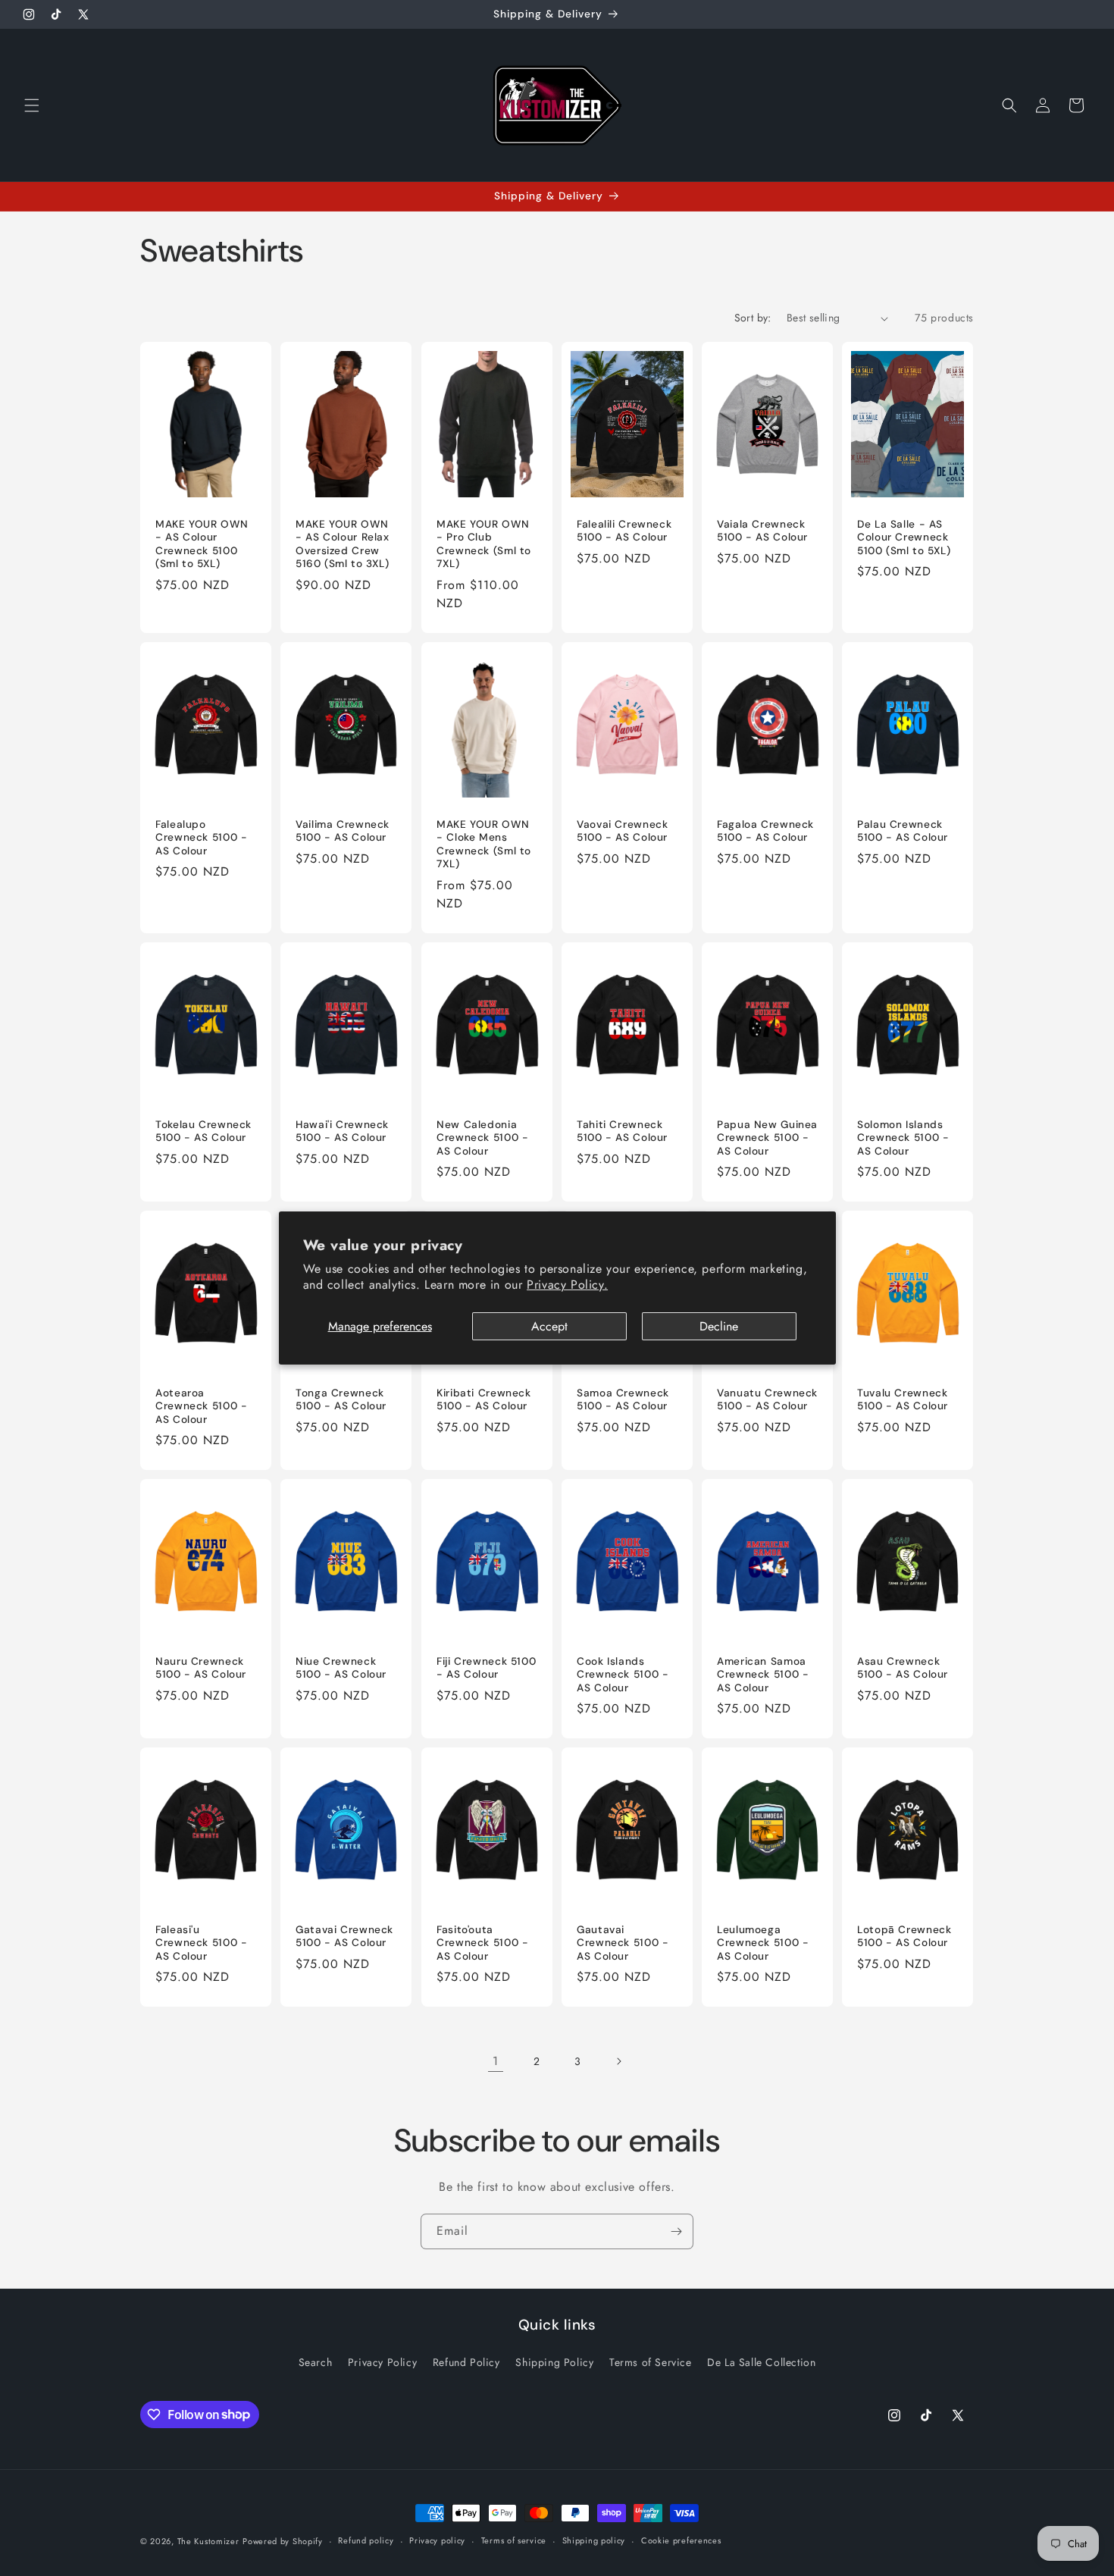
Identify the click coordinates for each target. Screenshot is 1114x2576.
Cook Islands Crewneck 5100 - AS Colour (623, 1674)
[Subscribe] (676, 2231)
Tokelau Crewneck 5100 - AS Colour (203, 1131)
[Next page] (618, 2061)
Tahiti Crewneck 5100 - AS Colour (622, 1131)
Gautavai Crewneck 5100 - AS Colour (623, 1943)
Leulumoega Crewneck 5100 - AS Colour (763, 1943)
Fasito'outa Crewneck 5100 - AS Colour (482, 1943)
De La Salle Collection (761, 2362)
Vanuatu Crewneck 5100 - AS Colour (767, 1399)
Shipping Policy (554, 2362)
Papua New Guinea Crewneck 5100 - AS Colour (767, 1137)
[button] (32, 105)
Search (316, 2362)
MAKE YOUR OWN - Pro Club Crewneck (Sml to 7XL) (484, 544)
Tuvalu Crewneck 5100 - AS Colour (903, 1399)
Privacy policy (437, 2540)
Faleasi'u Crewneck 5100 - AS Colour (201, 1943)
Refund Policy (466, 2362)
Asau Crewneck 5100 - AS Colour (903, 1667)
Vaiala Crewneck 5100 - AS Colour (762, 531)
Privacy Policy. (567, 1285)
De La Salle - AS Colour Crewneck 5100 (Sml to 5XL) (904, 537)
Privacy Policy (382, 2362)
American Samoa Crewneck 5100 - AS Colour (763, 1674)
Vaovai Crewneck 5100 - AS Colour (622, 830)
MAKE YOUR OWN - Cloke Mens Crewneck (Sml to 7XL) (484, 844)
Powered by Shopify (283, 2541)
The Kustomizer (208, 2541)
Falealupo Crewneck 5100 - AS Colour (201, 837)
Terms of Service (651, 2362)
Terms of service (514, 2540)
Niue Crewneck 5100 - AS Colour (341, 1667)
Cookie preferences (681, 2540)
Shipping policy (594, 2540)
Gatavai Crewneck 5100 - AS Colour (344, 1937)
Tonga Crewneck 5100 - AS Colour (341, 1399)
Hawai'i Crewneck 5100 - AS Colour (342, 1131)
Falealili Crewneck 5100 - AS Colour (624, 531)
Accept (549, 1326)
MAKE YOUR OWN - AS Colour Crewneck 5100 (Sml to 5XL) (202, 544)
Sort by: (753, 318)
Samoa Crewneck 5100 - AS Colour (623, 1399)
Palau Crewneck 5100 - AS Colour (903, 830)
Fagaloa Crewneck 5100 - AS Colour (765, 830)
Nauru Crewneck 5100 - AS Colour (201, 1667)
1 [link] (496, 2061)
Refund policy (366, 2540)
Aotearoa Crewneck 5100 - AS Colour (201, 1406)
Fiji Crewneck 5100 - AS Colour (486, 1667)
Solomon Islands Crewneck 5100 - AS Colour (903, 1137)
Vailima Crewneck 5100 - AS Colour (343, 830)
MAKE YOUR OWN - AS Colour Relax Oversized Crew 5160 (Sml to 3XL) (343, 544)
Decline (719, 1326)
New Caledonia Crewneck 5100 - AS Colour (482, 1137)
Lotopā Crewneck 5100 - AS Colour (904, 1937)
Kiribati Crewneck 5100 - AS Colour (484, 1399)
